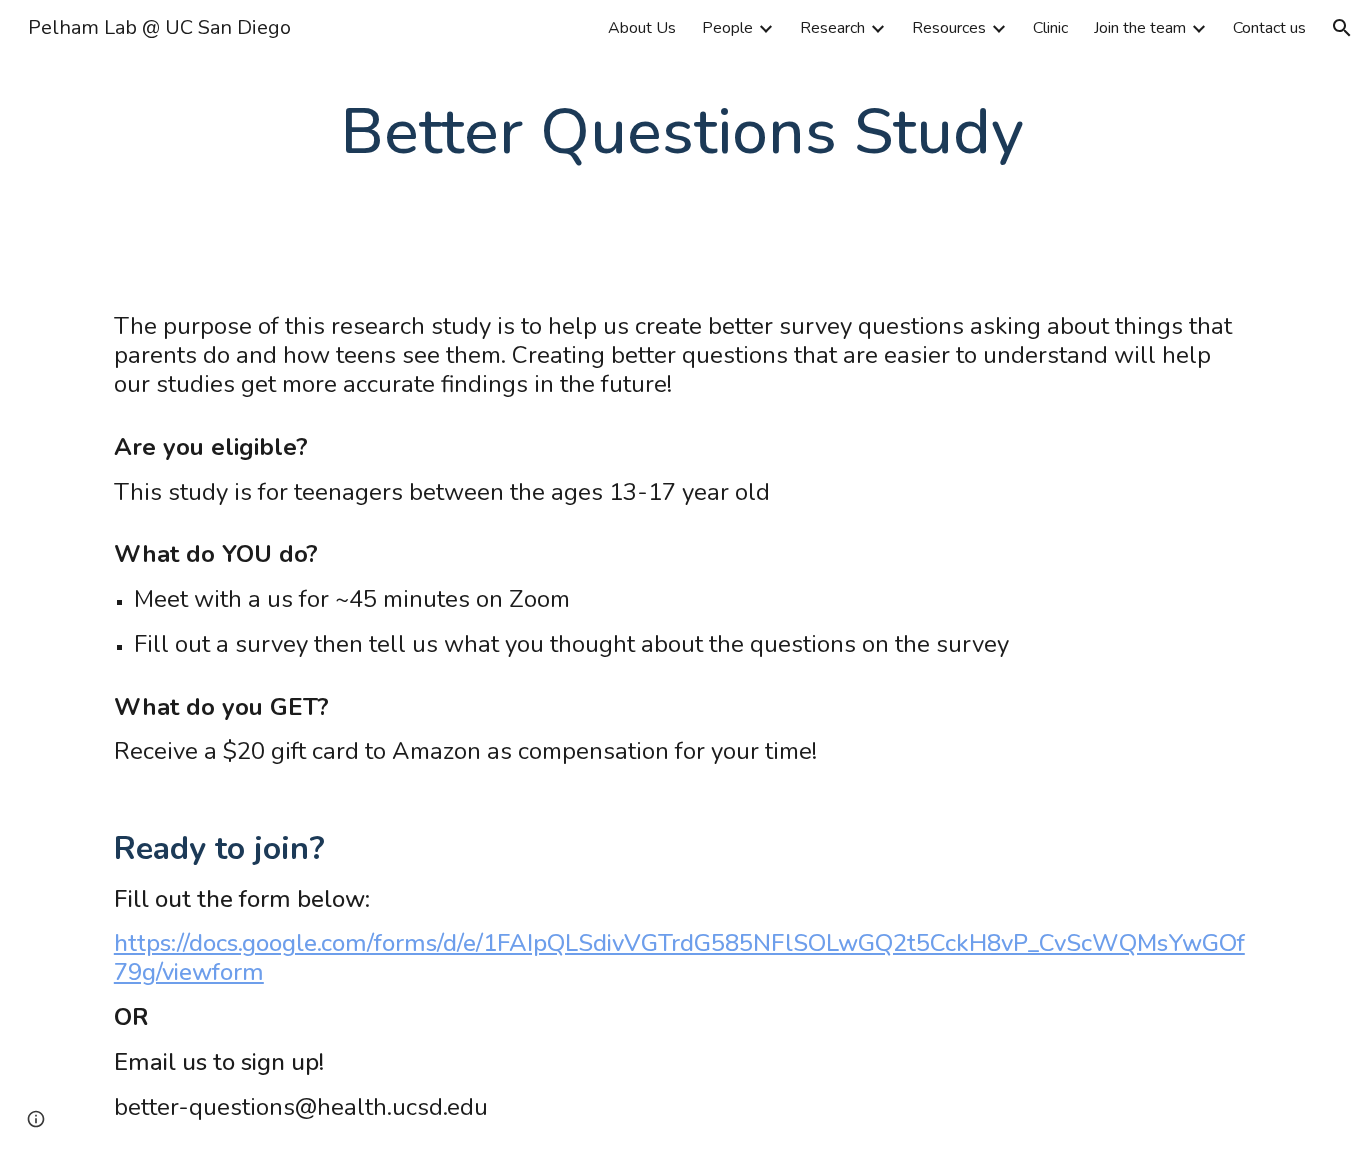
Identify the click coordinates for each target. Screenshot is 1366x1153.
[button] (1342, 28)
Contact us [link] (1269, 28)
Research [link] (832, 28)
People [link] (727, 28)
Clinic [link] (1050, 28)
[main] (682, 132)
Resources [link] (949, 28)
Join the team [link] (1140, 28)
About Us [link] (642, 28)
